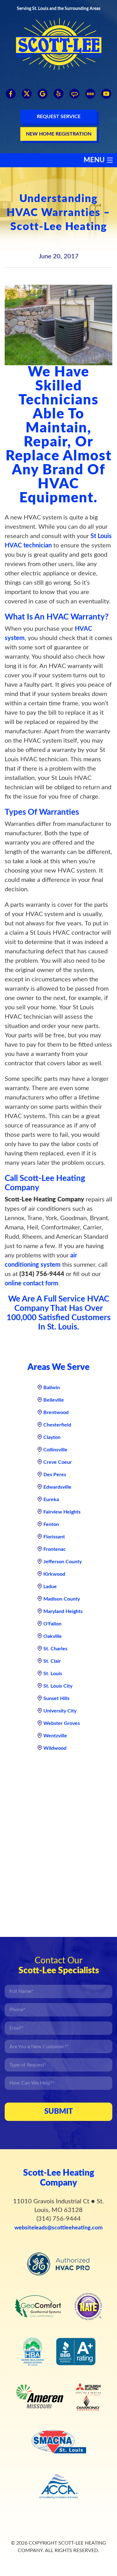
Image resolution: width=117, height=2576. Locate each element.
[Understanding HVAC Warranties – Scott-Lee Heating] (58, 325)
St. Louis (53, 1674)
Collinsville (55, 1450)
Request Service (59, 117)
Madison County (62, 1599)
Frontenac (55, 1549)
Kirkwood (54, 1574)
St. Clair (52, 1661)
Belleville (54, 1400)
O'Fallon (52, 1624)
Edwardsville (57, 1487)
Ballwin (52, 1388)
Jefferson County (63, 1562)
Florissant (54, 1537)
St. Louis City (58, 1686)
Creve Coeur (58, 1462)
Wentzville (55, 1736)
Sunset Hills (56, 1698)
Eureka (51, 1500)
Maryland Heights (63, 1611)
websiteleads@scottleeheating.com (58, 2228)
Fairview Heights (62, 1512)
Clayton (52, 1437)
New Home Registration (59, 134)
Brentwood (56, 1412)
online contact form (32, 1283)
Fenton (51, 1524)
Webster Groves (62, 1723)
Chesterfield (57, 1425)
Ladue (50, 1587)
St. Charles (55, 1649)
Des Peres (55, 1475)
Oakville (53, 1636)
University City (60, 1711)
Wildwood (55, 1748)
